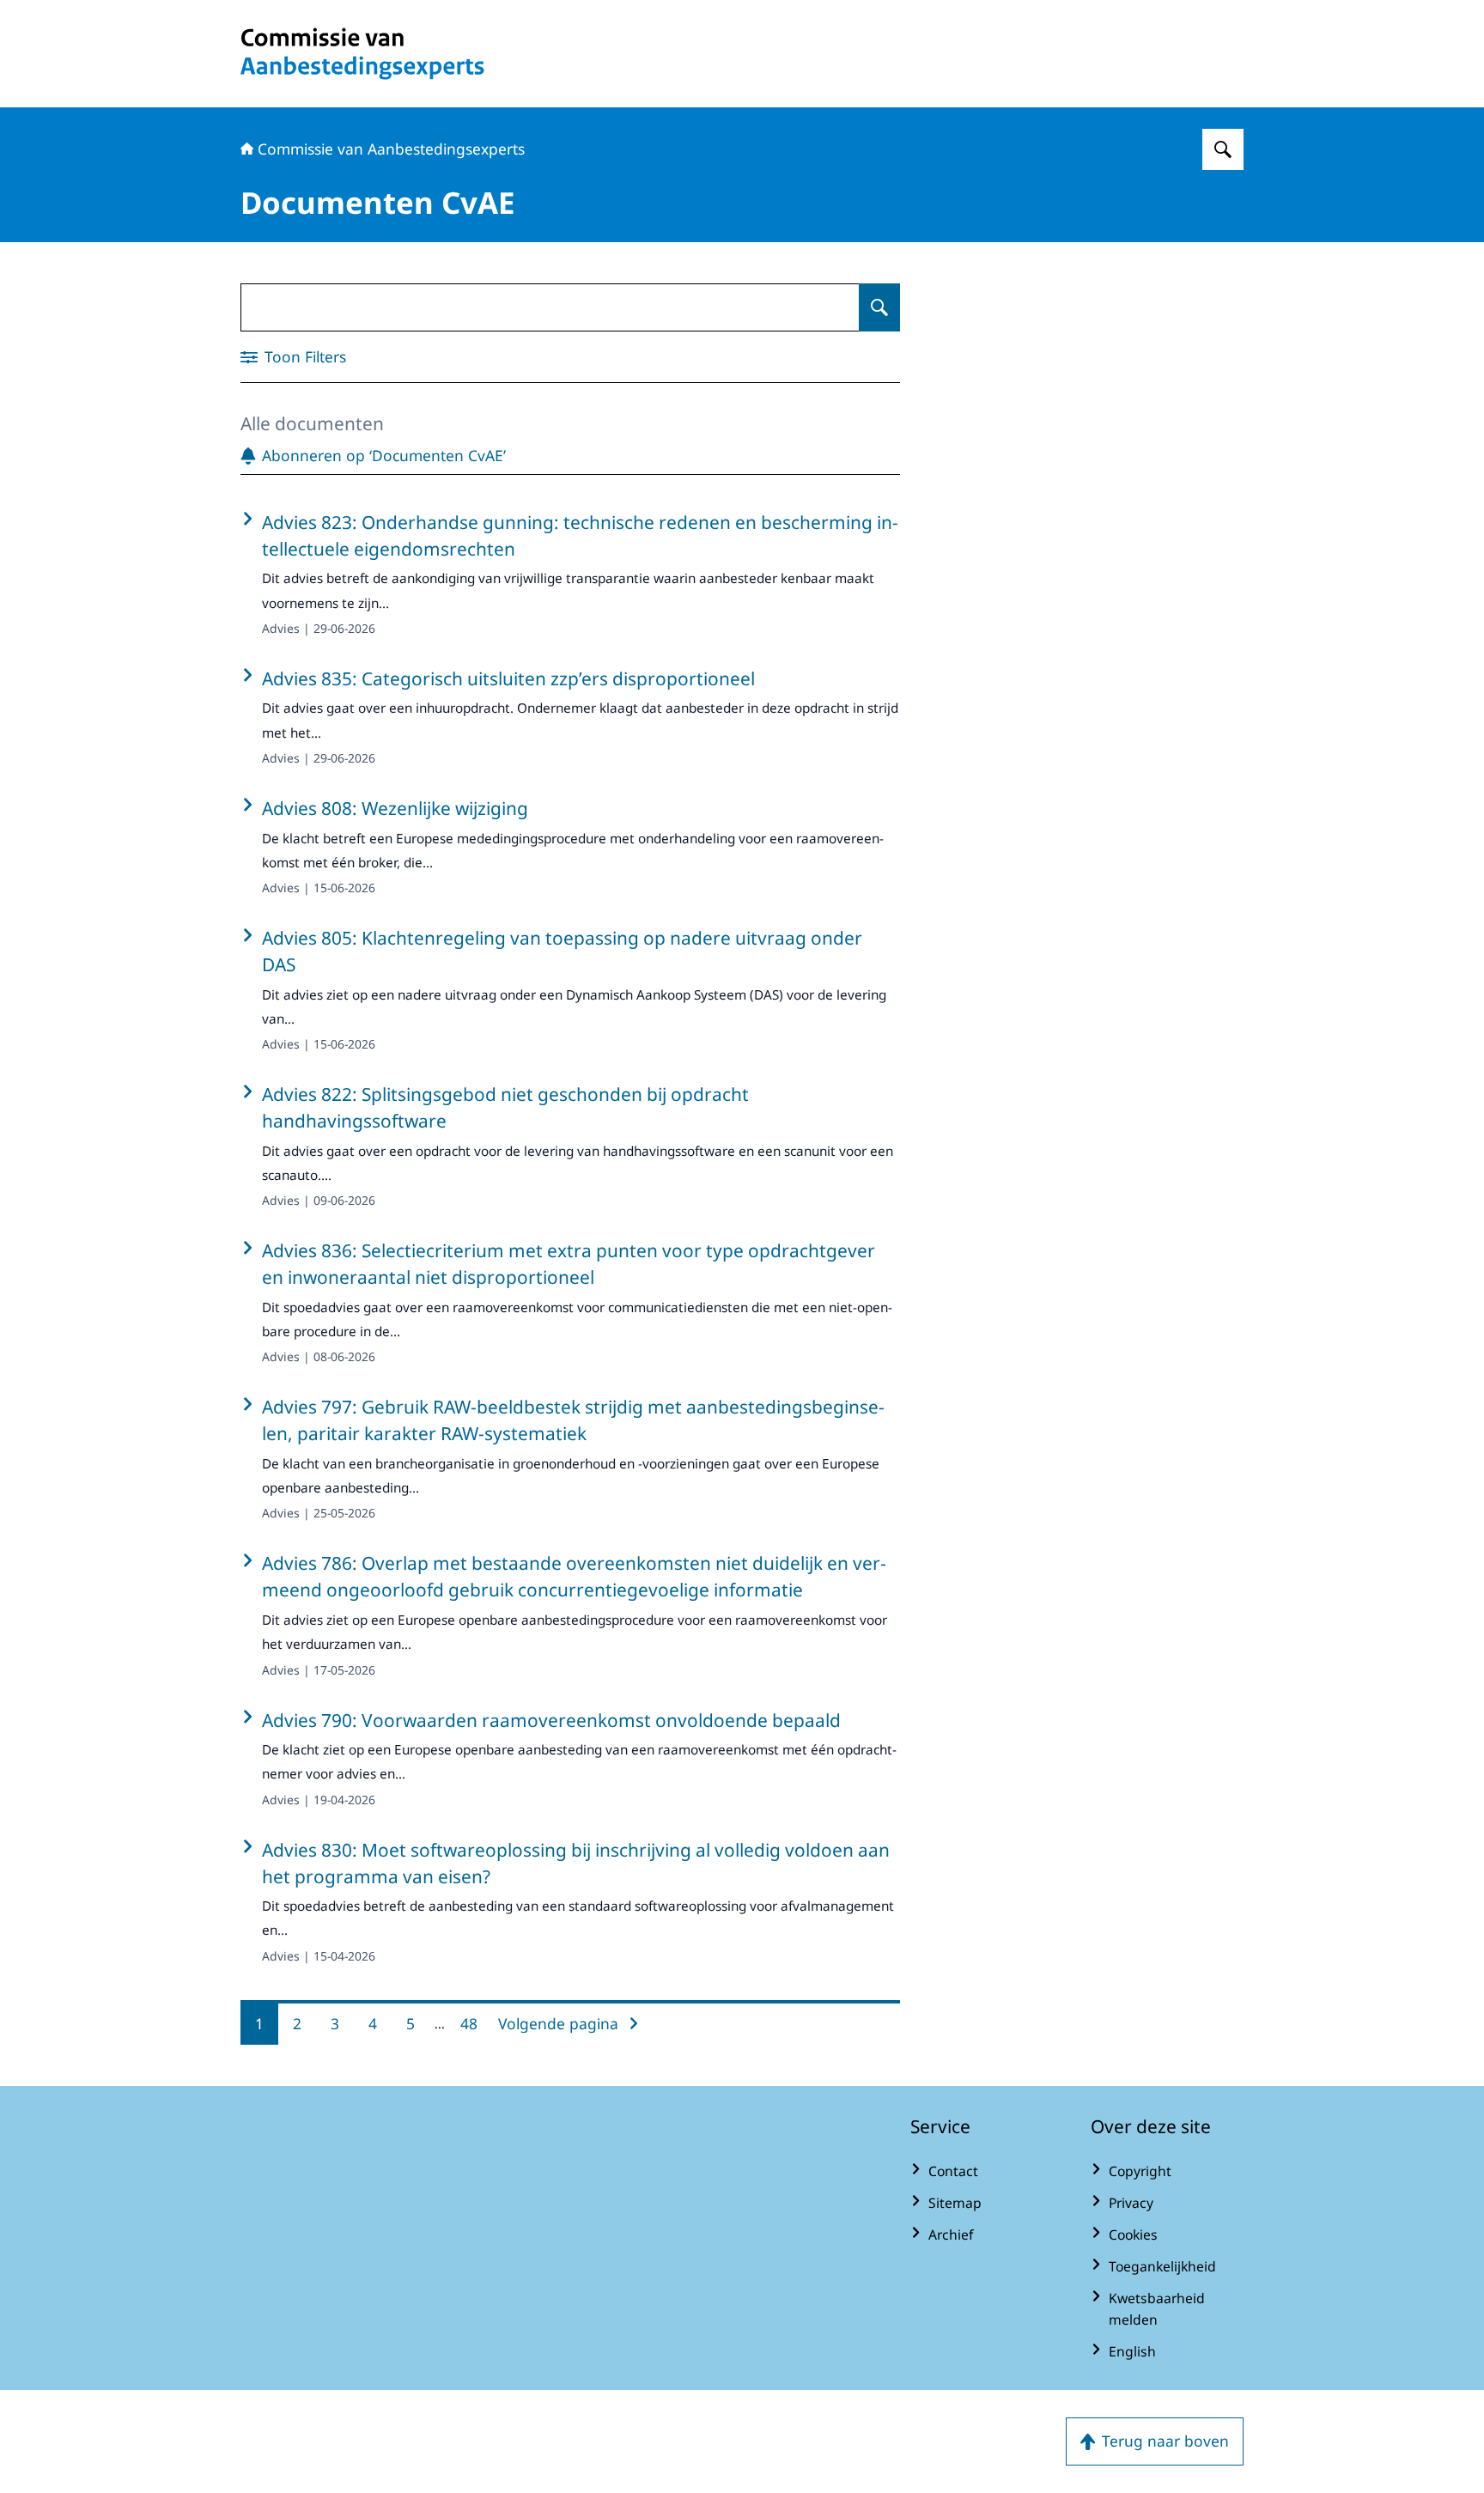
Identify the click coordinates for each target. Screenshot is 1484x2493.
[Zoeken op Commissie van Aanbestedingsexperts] (1223, 149)
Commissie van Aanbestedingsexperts (391, 149)
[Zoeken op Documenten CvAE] (879, 307)
